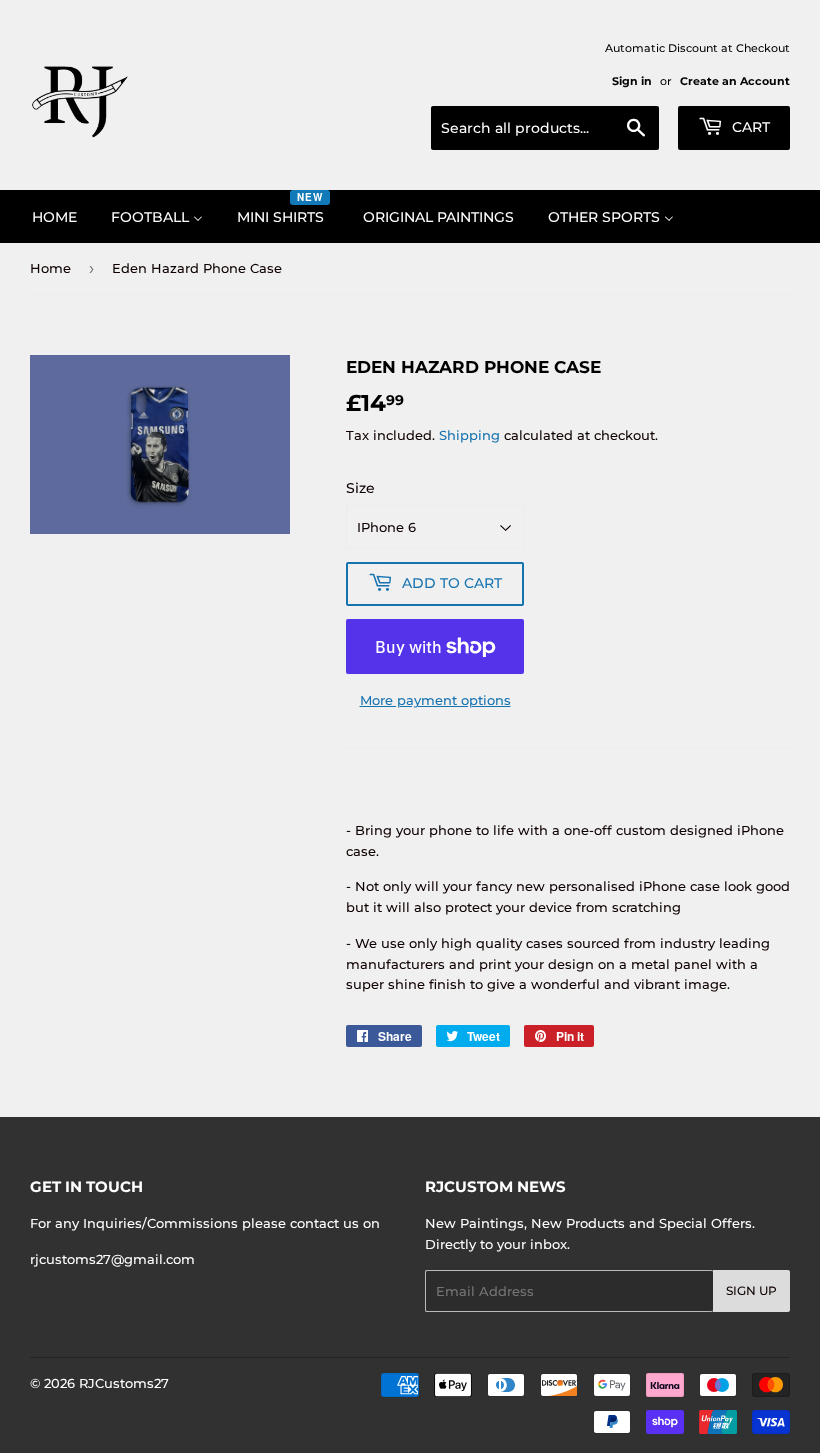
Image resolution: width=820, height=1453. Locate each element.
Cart (749, 127)
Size (360, 488)
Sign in (632, 81)
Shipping (469, 435)
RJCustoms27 (124, 1383)
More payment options (435, 700)
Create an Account (735, 81)
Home (50, 268)
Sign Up (751, 1290)
